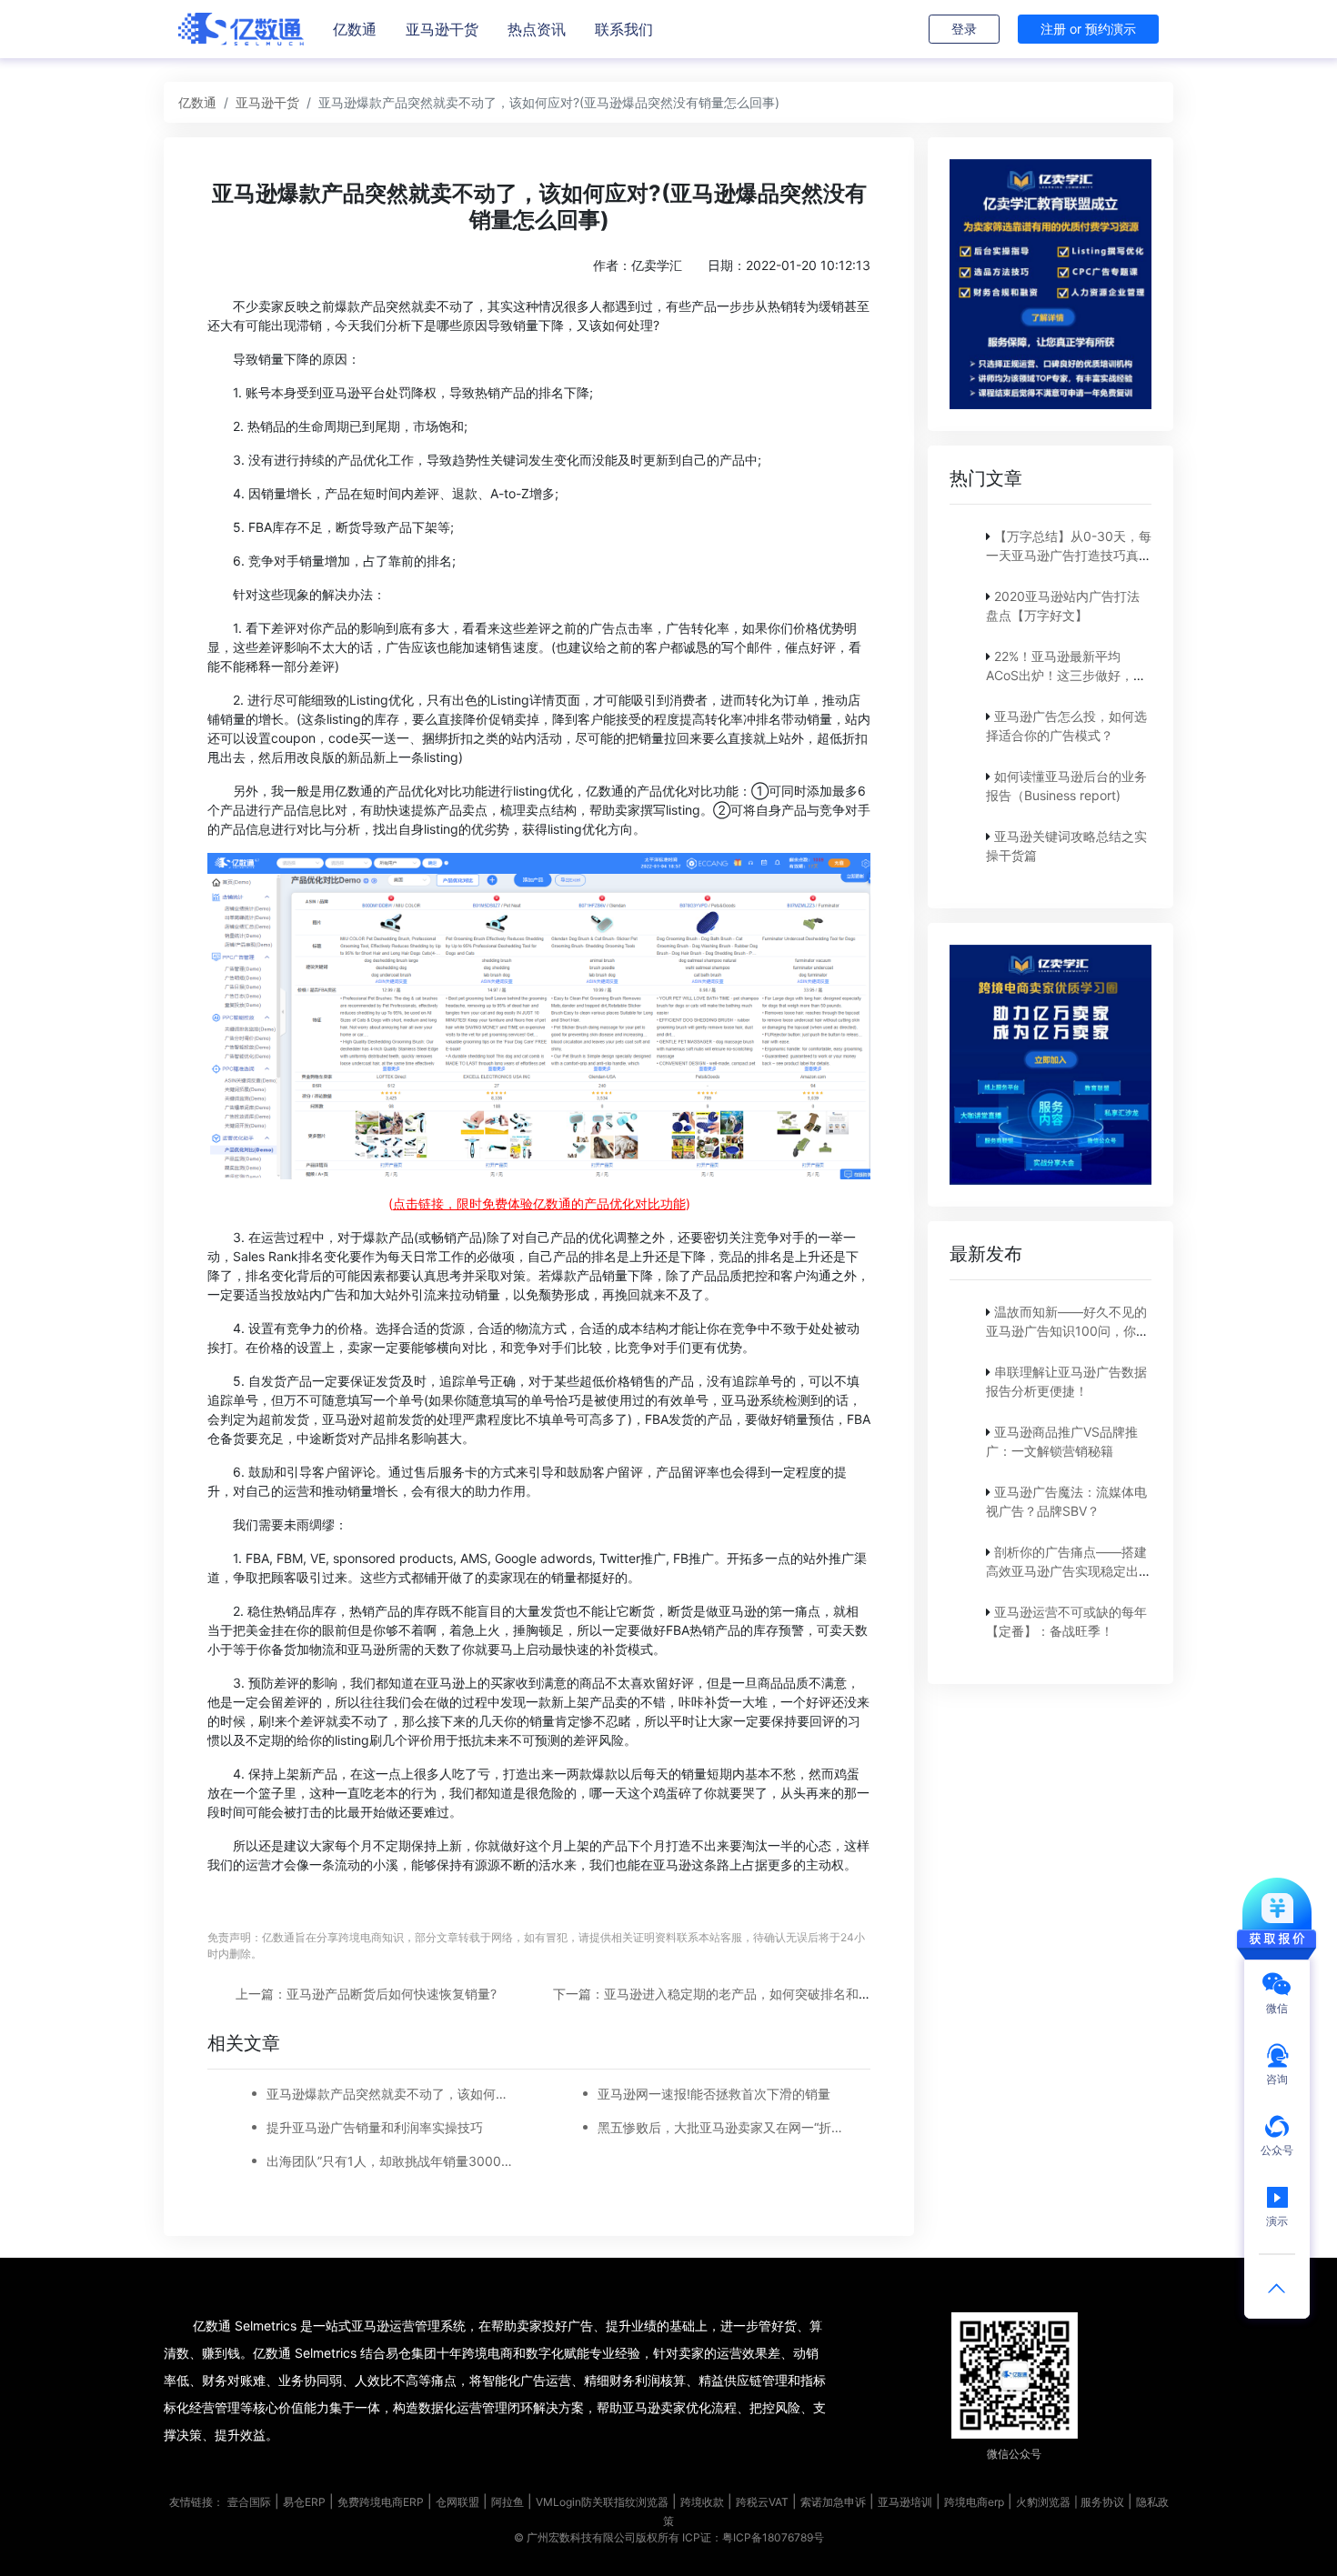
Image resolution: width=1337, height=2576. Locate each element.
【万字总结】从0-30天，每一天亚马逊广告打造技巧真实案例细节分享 (1069, 555)
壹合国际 (249, 2502)
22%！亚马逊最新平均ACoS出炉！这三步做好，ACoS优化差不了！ (1060, 675)
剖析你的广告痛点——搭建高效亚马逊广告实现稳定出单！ (1066, 1571)
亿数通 (355, 29)
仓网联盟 (457, 2502)
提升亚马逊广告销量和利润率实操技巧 (375, 2127)
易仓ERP (304, 2502)
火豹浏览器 (1043, 2502)
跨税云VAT (762, 2502)
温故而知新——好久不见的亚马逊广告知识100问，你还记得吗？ (1067, 1331)
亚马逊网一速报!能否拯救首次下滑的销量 (714, 2094)
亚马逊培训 (905, 2502)
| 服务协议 (1099, 2502)
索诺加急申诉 (833, 2502)
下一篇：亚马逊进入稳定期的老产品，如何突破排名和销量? (722, 1994)
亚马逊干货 (442, 29)
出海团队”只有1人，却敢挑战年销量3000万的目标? (392, 2161)
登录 (964, 29)
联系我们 (624, 29)
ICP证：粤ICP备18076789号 (753, 2537)
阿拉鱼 (508, 2502)
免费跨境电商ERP (381, 2502)
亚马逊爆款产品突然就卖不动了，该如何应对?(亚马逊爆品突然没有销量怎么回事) (392, 2094)
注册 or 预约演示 (1088, 29)
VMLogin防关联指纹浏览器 (602, 2502)
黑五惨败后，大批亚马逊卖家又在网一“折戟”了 (723, 2127)
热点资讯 (537, 29)
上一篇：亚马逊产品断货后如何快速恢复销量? (366, 1994)
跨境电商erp (974, 2502)
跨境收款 (702, 2502)
